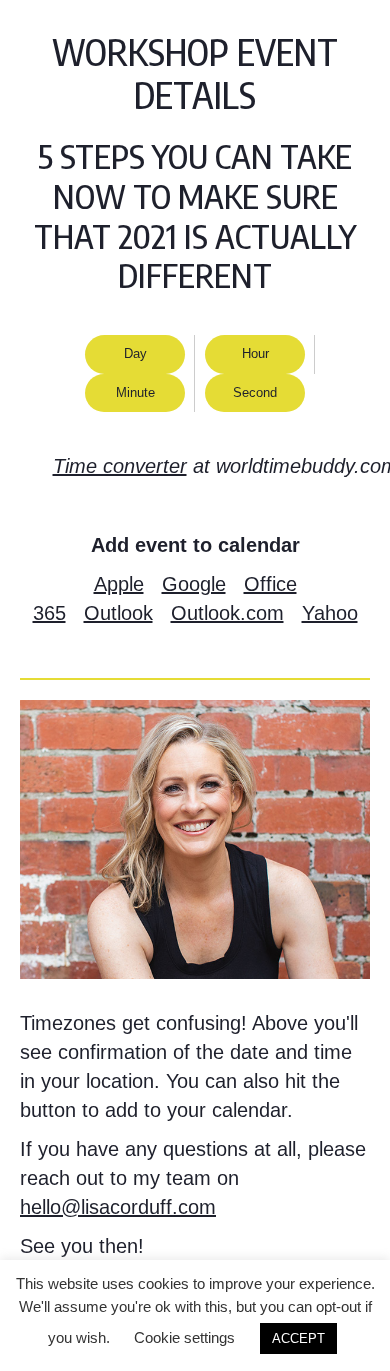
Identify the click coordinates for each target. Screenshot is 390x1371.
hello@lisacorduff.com (118, 1207)
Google (194, 584)
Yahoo (330, 613)
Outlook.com (227, 613)
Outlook (118, 613)
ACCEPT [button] (298, 1338)
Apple (119, 584)
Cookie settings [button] (184, 1337)
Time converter (120, 466)
